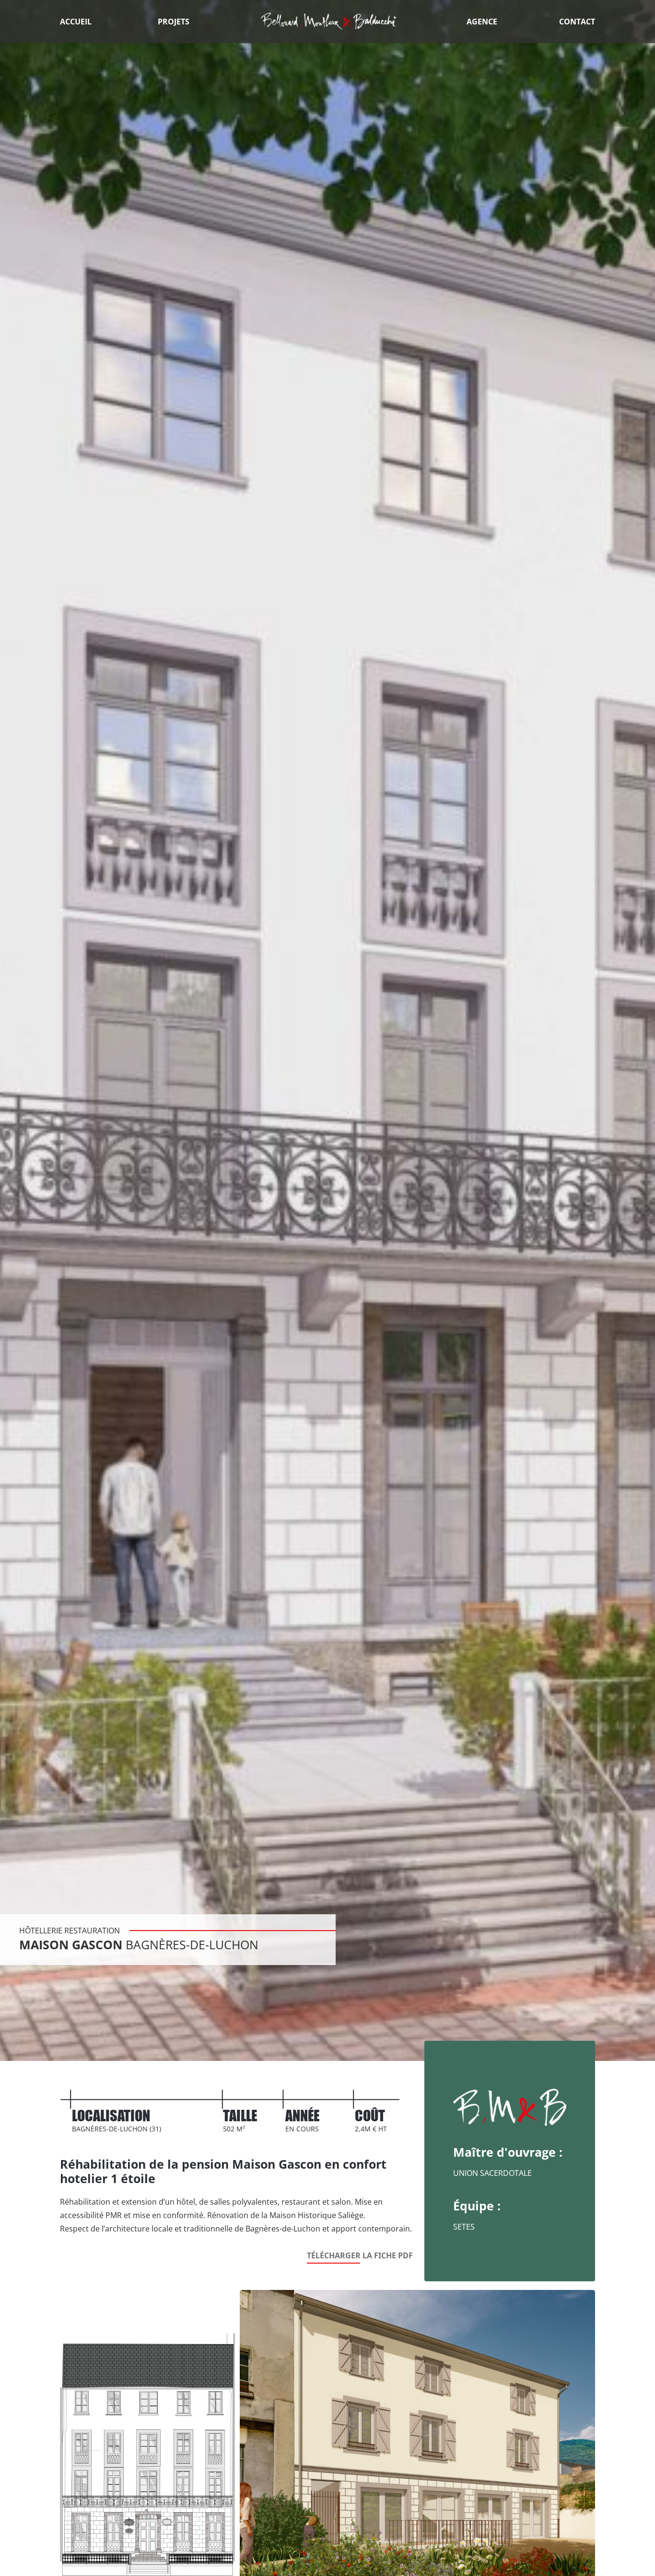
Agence (482, 22)
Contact (577, 22)
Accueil (76, 22)
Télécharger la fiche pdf (360, 2255)
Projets (174, 22)
